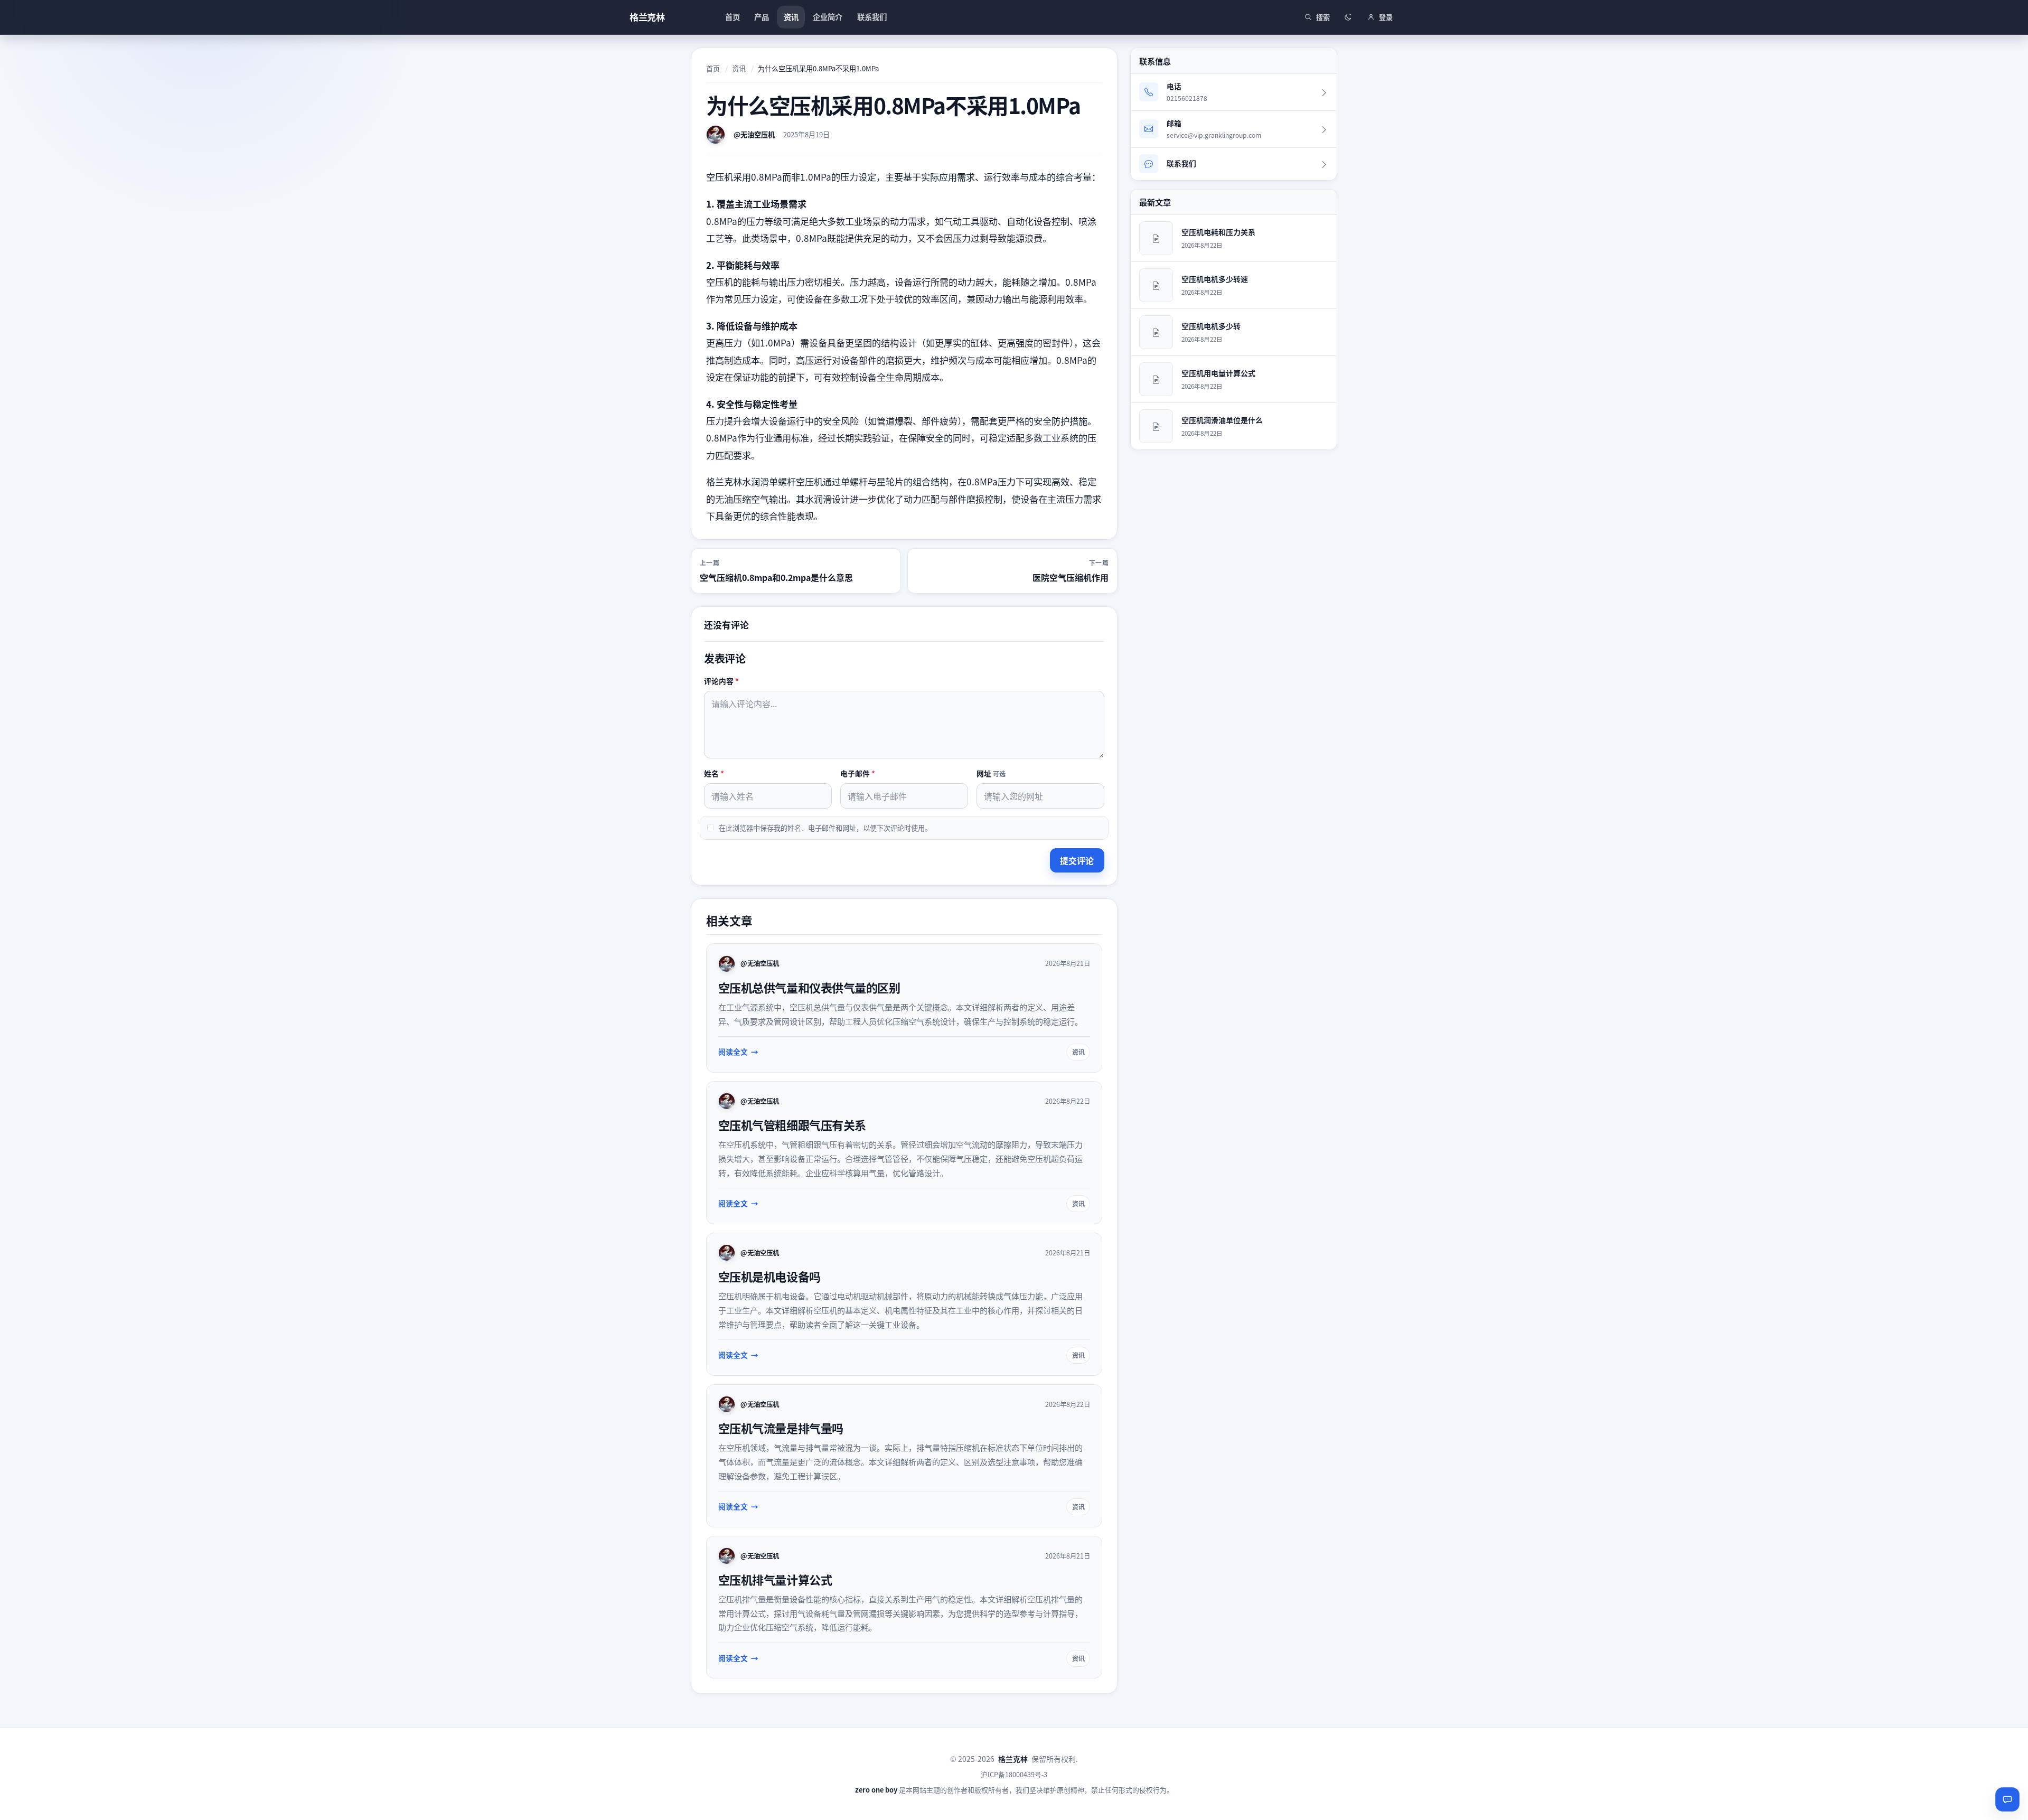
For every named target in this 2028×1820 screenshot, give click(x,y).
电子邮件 (858, 773)
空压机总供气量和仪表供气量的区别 (809, 987)
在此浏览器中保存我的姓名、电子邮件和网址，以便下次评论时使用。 (825, 828)
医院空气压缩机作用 (1071, 577)
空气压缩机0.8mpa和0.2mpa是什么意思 (776, 577)
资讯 (739, 68)
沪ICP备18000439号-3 (1014, 1774)
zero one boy (876, 1790)
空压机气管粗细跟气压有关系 (792, 1124)
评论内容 (721, 681)
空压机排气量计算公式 (775, 1579)
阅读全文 (733, 1052)
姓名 (714, 773)
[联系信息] (2007, 1799)
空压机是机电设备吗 (769, 1276)
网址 (991, 773)
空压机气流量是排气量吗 (781, 1428)
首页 (713, 68)
